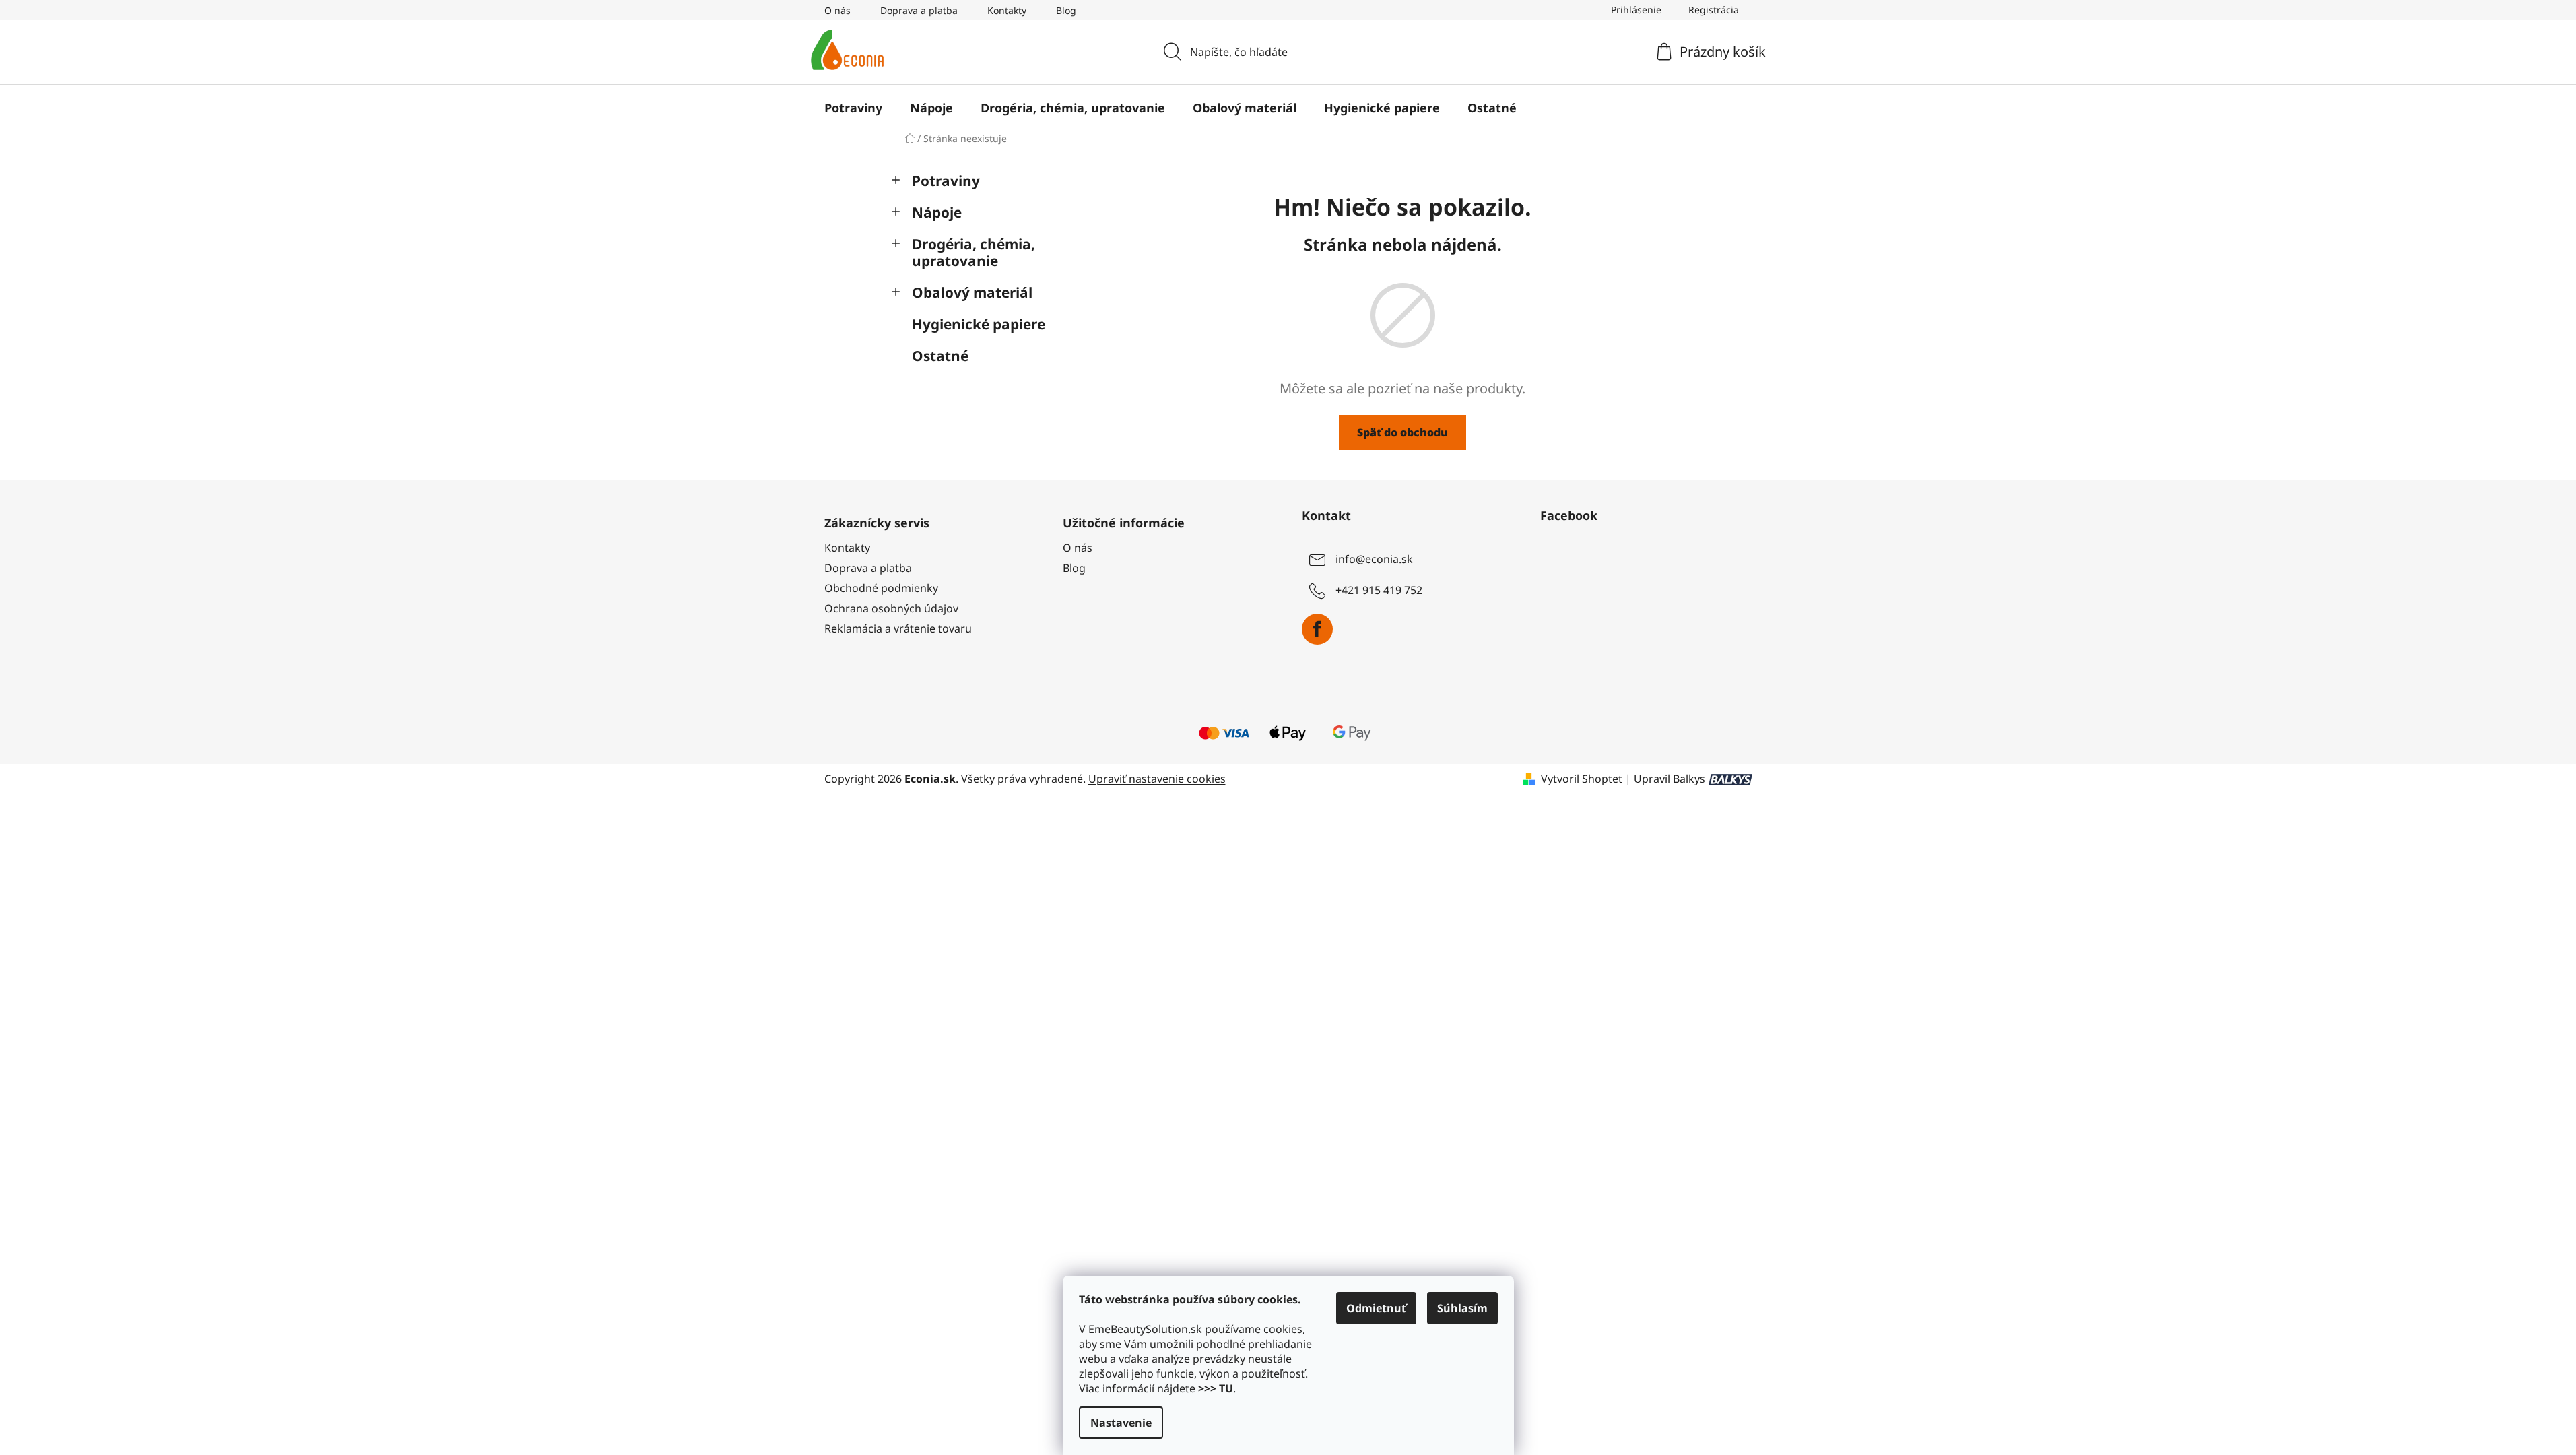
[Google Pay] (1352, 732)
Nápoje (937, 212)
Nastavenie (1121, 1423)
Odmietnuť (1376, 1308)
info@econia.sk (1374, 559)
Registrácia (1714, 10)
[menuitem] (853, 108)
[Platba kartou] (1224, 732)
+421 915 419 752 (1379, 590)
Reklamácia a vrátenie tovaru (898, 628)
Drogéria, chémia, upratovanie (973, 252)
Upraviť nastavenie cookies (1157, 779)
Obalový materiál (972, 292)
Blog (1066, 10)
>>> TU (1216, 1388)
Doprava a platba (919, 10)
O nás (837, 10)
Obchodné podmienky (881, 588)
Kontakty (1007, 10)
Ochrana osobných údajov (891, 608)
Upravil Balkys (1670, 779)
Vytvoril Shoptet (1582, 779)
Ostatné (940, 356)
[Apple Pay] (1288, 732)
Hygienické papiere (979, 324)
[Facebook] (1317, 629)
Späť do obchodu (1402, 432)
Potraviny (946, 181)
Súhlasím (1462, 1308)
